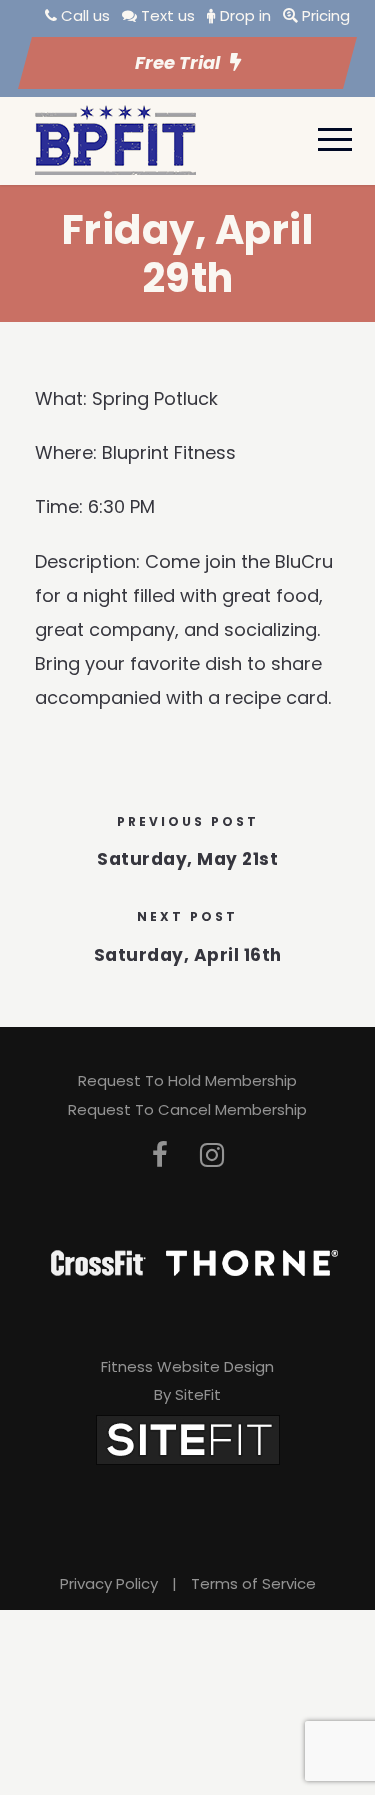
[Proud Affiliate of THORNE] (252, 1261)
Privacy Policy (109, 1583)
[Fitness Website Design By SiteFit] (188, 1438)
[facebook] (160, 1155)
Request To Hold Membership (187, 1080)
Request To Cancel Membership (187, 1109)
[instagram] (212, 1155)
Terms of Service (253, 1583)
